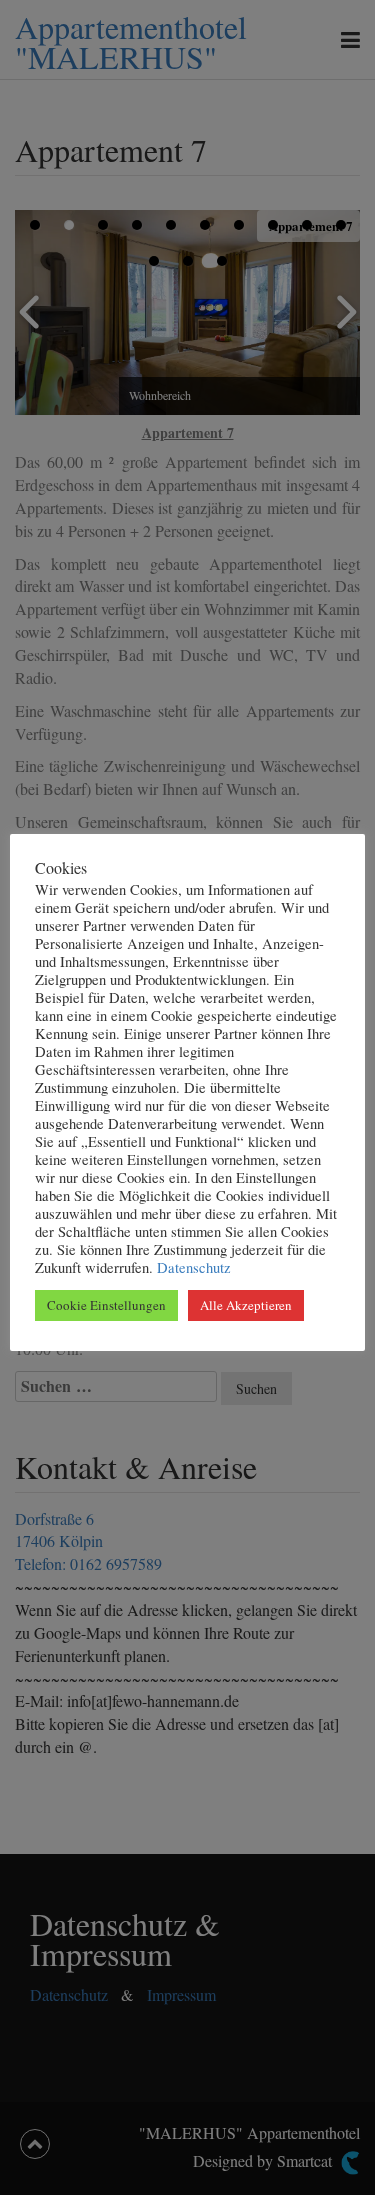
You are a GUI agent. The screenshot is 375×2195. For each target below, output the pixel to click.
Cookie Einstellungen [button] (106, 1305)
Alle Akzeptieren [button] (246, 1305)
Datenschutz (192, 1267)
